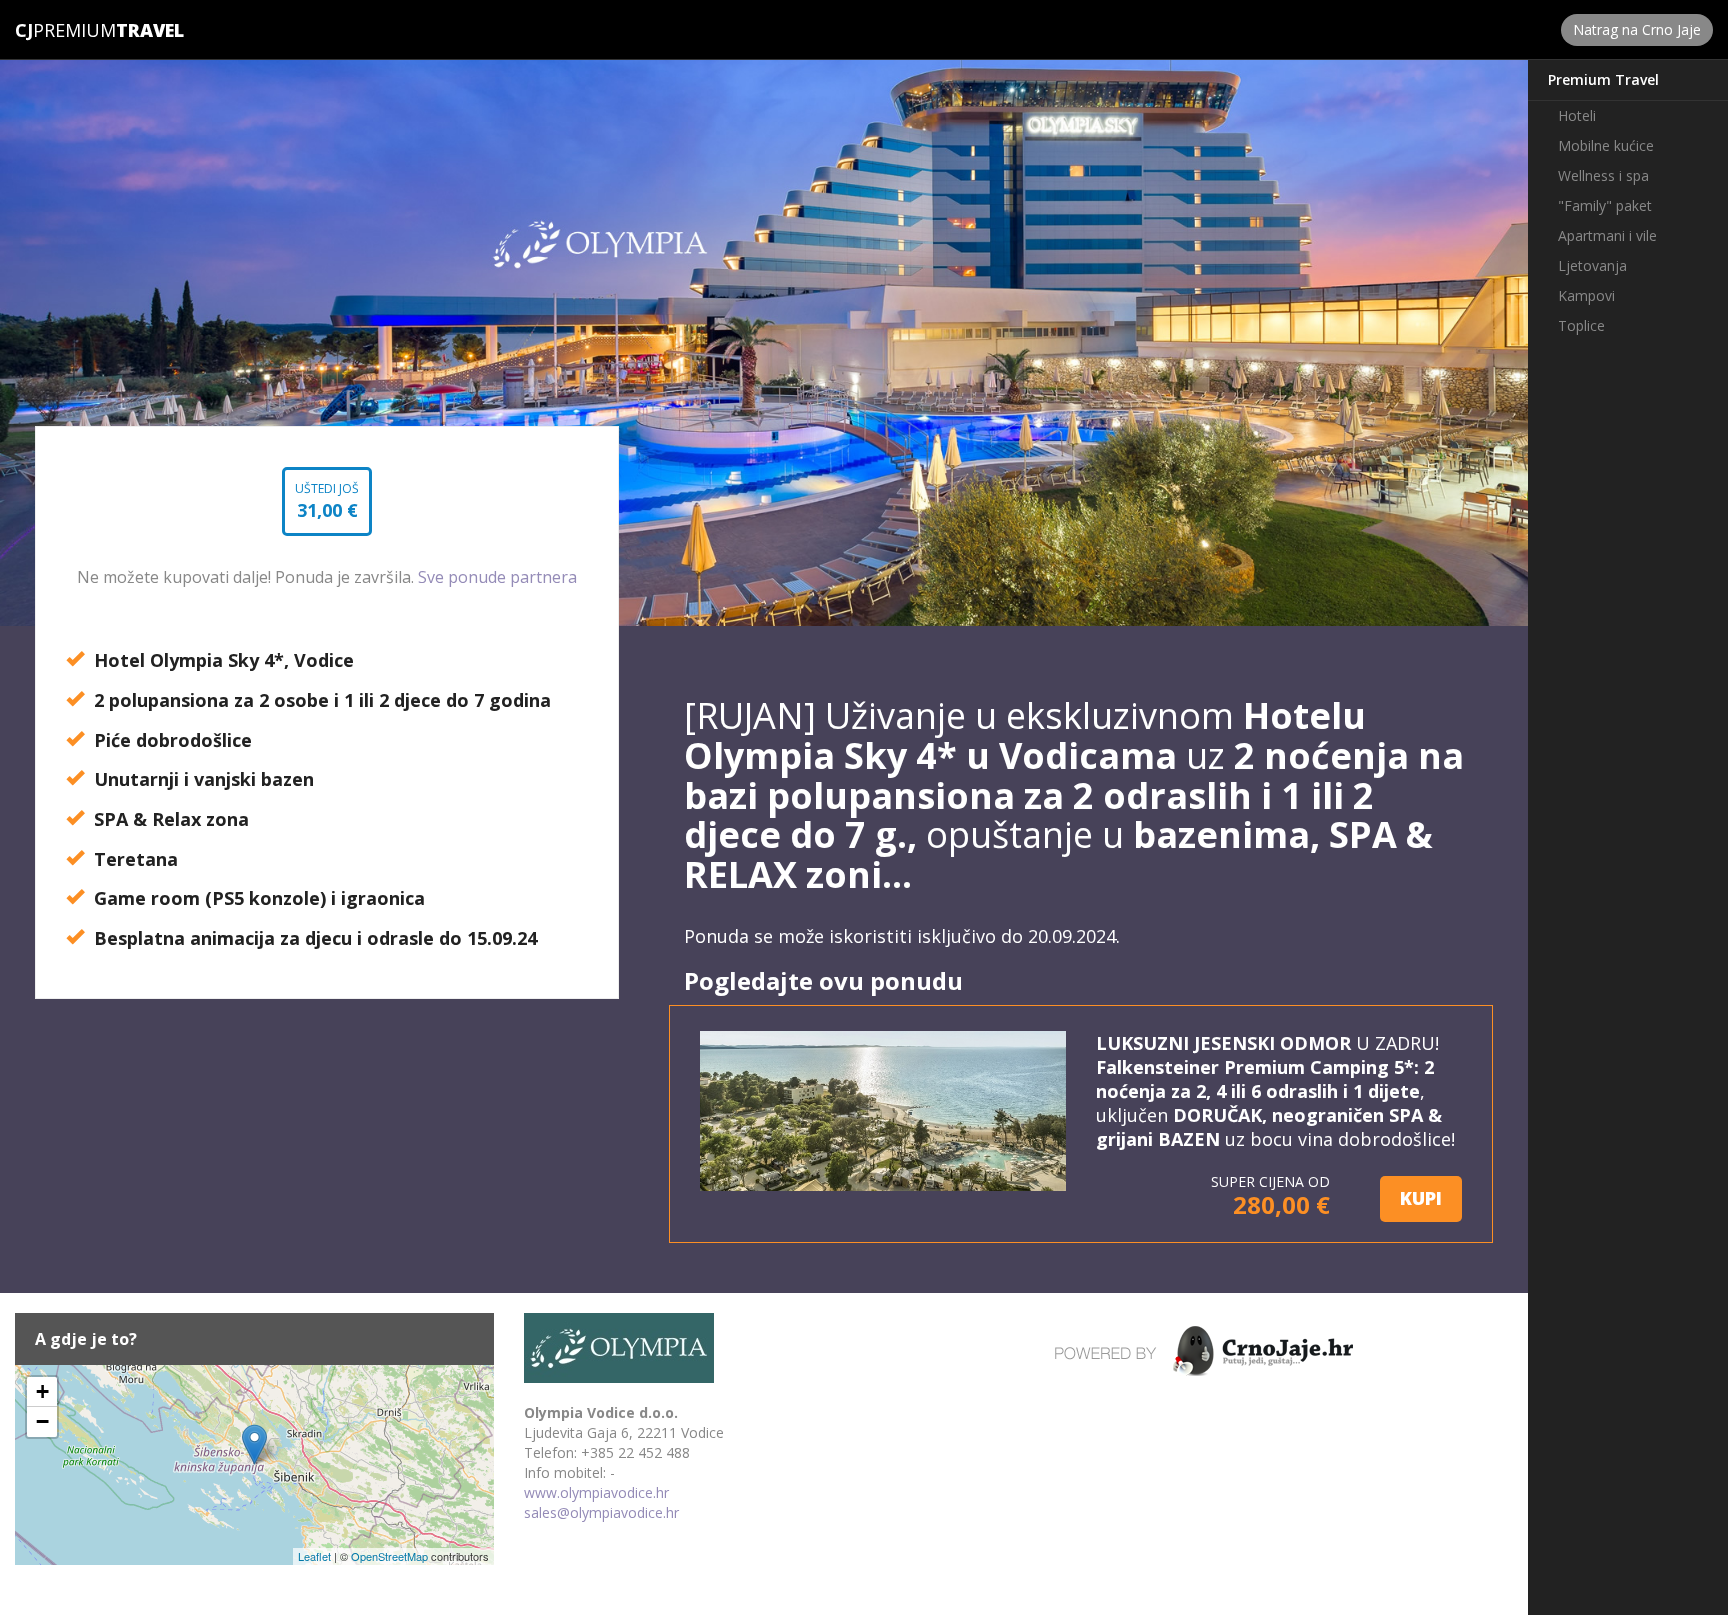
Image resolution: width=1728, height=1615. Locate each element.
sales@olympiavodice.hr (601, 1512)
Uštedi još (327, 508)
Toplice (1581, 325)
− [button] (42, 1421)
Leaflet (314, 1556)
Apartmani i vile (1607, 235)
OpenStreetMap (389, 1556)
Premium (65, 30)
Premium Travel (1603, 79)
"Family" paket (1605, 205)
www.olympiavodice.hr (596, 1492)
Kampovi (1586, 295)
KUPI (1421, 1198)
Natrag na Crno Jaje (1637, 29)
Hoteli (1577, 115)
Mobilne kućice (1606, 145)
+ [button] (42, 1391)
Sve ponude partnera (497, 577)
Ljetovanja (1592, 265)
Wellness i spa (1603, 175)
